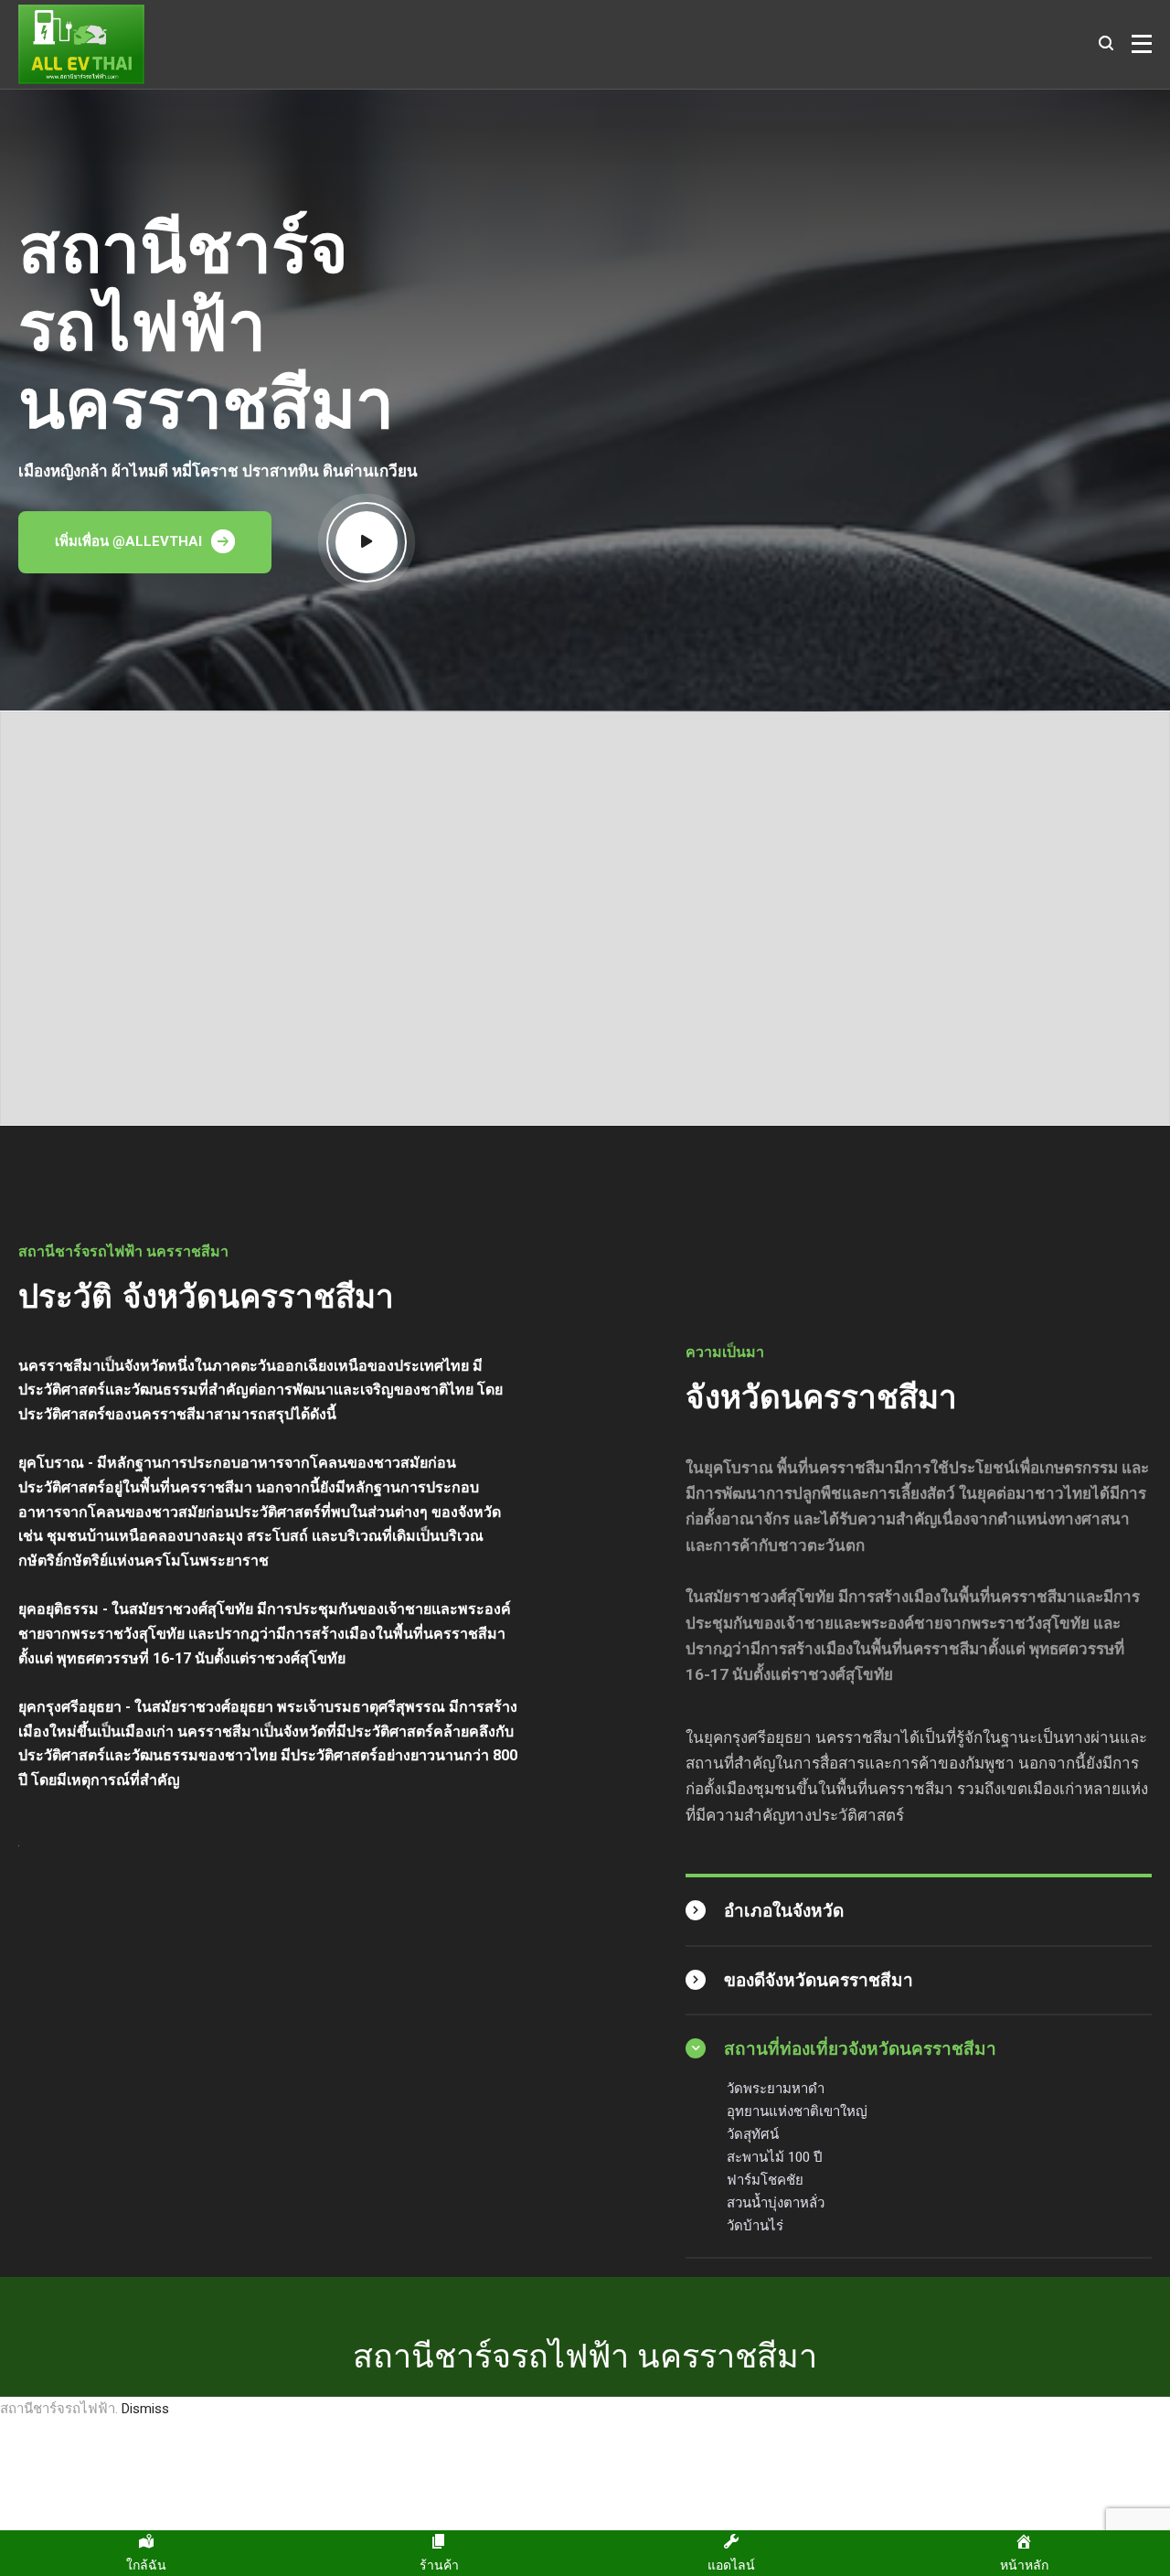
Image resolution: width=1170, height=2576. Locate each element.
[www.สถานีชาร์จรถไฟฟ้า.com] (81, 44)
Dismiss (145, 2409)
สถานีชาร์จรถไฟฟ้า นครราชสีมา (585, 2355)
